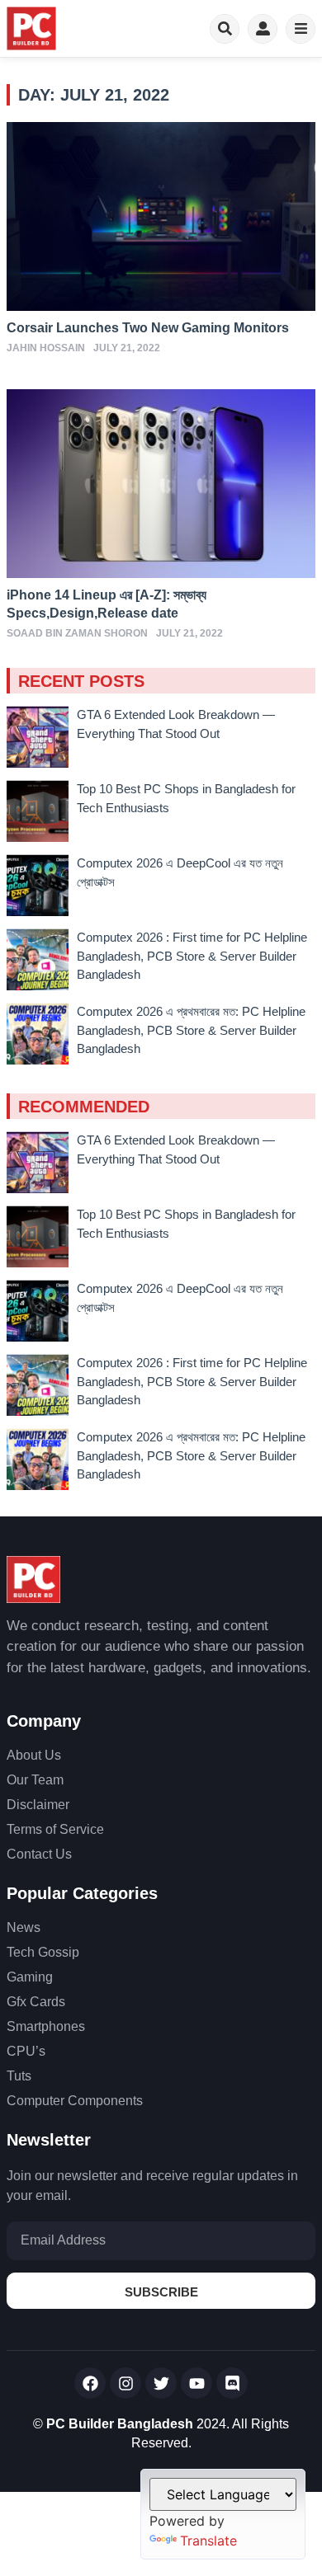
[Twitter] (161, 2383)
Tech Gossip (43, 1952)
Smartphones (46, 2026)
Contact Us (39, 1854)
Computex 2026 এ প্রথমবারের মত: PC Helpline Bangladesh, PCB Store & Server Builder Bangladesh (191, 1030)
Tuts (19, 2076)
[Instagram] (125, 2383)
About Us (34, 1755)
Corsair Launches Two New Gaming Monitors (148, 328)
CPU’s (26, 2051)
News (24, 1927)
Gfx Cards (36, 2002)
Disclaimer (38, 1805)
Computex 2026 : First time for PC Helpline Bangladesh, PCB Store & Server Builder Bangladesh (192, 956)
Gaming (30, 1977)
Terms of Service (55, 1829)
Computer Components (75, 2101)
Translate (208, 2541)
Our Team (35, 1780)
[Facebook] (90, 2383)
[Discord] (232, 2383)
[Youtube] (197, 2383)
